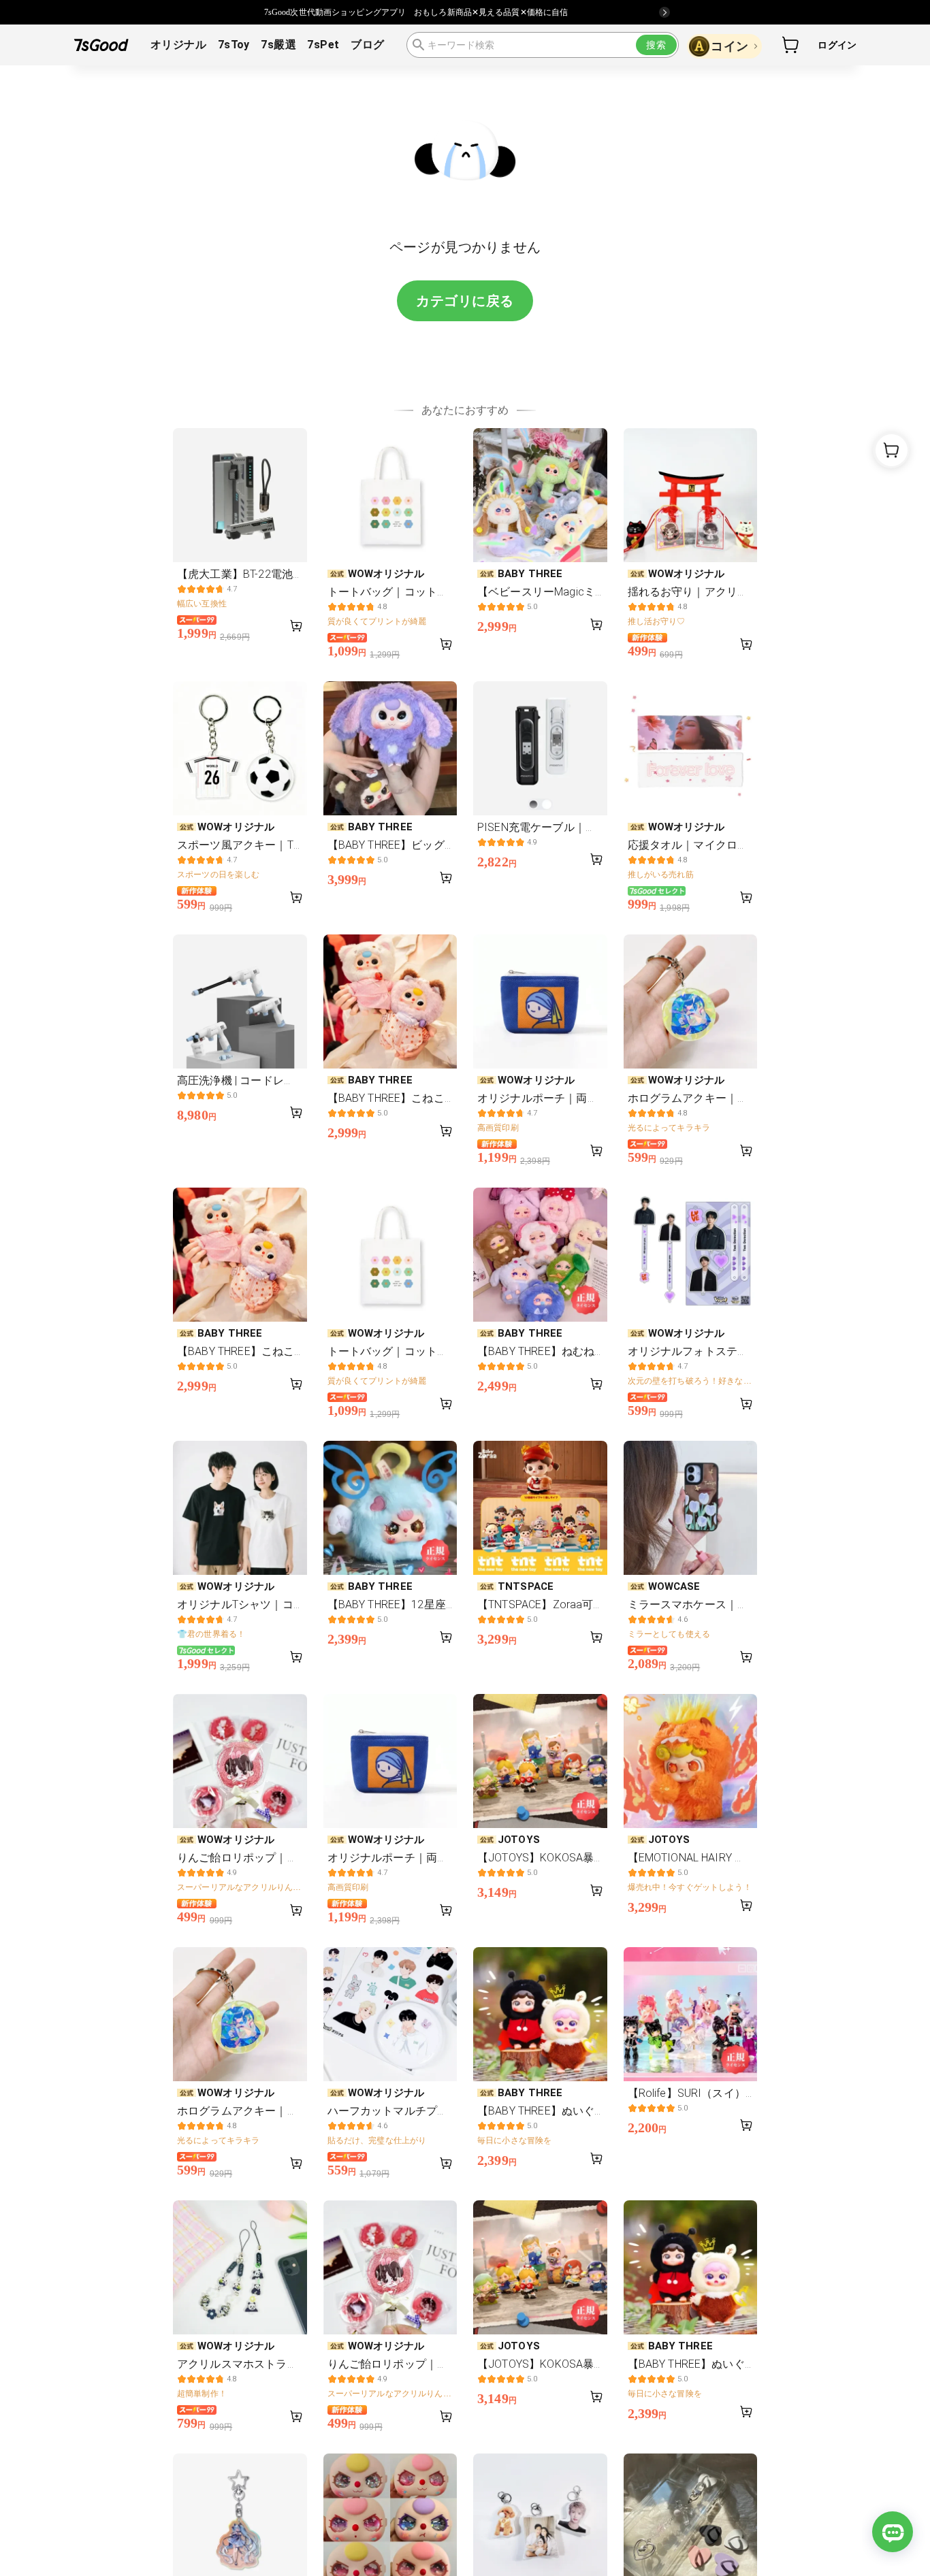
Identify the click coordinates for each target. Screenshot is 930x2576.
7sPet (323, 45)
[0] (791, 45)
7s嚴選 (278, 45)
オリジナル (178, 45)
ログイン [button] (837, 45)
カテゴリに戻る (465, 301)
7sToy (234, 45)
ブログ (367, 45)
